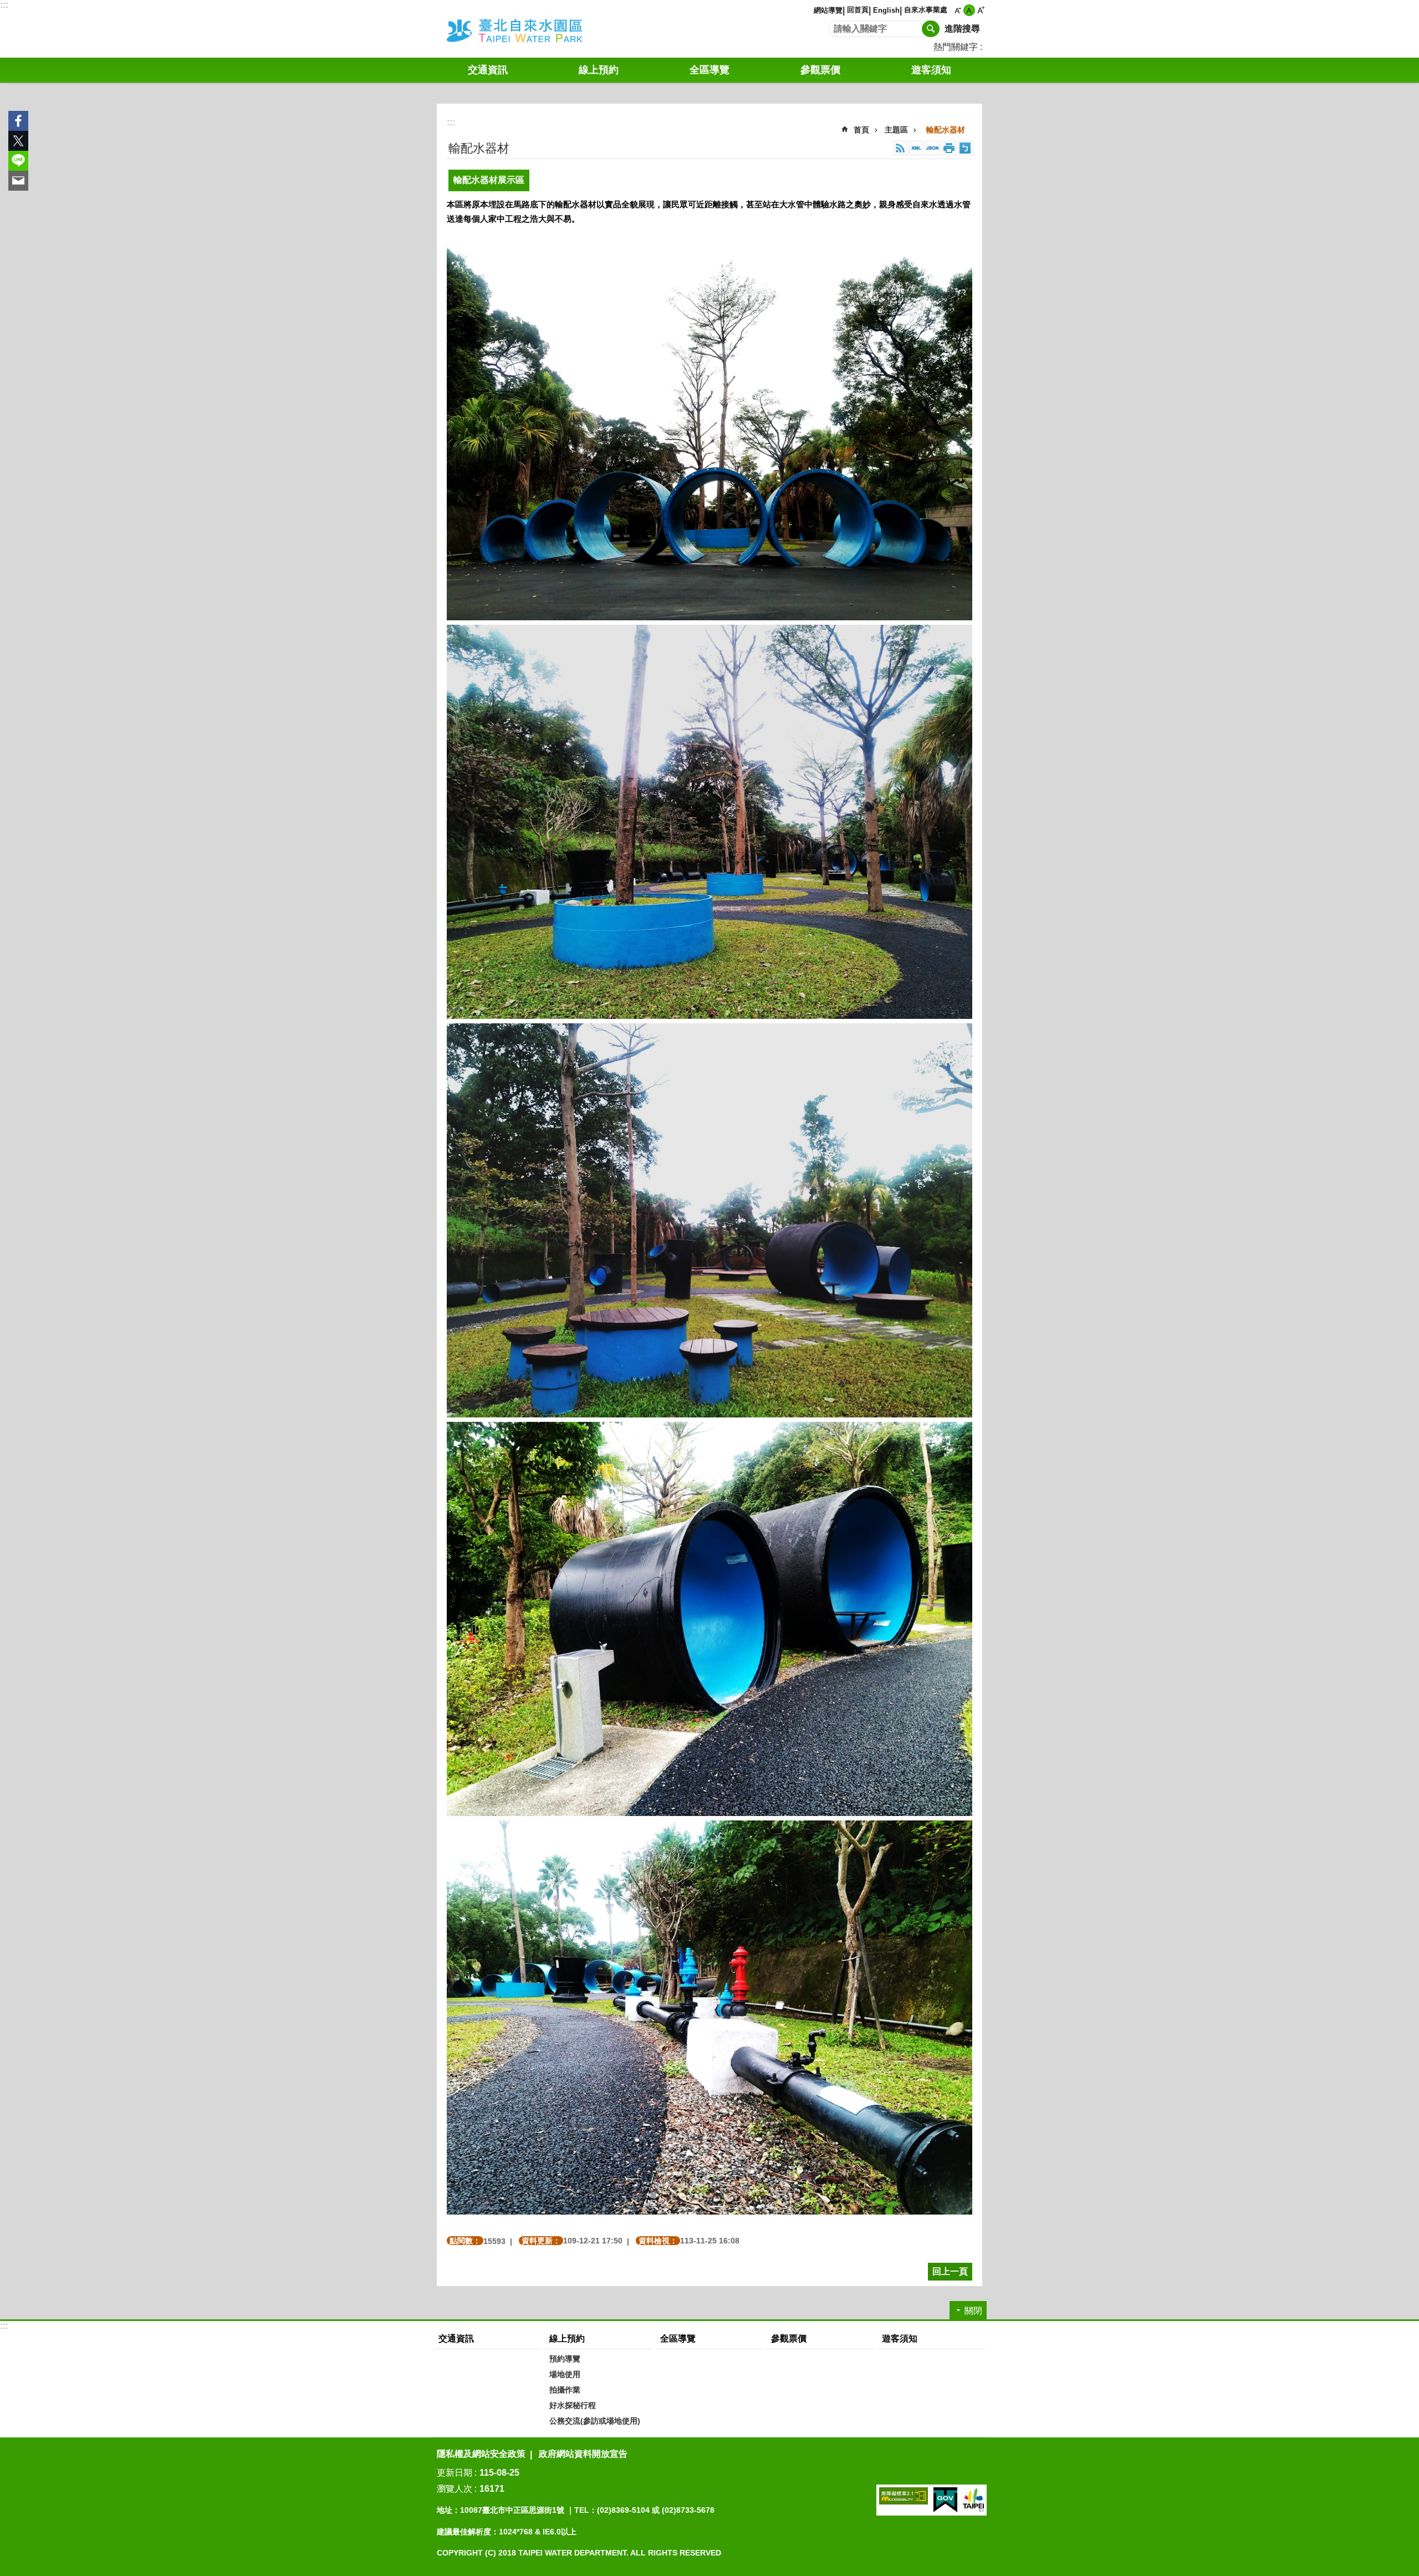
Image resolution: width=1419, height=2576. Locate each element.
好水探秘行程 (573, 2405)
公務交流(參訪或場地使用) (595, 2421)
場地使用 (565, 2374)
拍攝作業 (565, 2390)
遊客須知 (931, 70)
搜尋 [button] (931, 29)
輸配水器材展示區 (489, 180)
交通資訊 (488, 70)
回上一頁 (950, 2271)
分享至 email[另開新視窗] (18, 181)
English (886, 10)
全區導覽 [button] (709, 70)
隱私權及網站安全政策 (481, 2454)
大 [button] (981, 10)
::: (4, 5)
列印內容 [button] (949, 148)
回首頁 (858, 10)
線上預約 (599, 70)
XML (916, 148)
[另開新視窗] (904, 2496)
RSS (900, 148)
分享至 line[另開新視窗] (18, 161)
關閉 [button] (973, 2311)
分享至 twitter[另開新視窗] (18, 141)
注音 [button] (965, 148)
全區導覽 (678, 2338)
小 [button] (958, 10)
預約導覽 (565, 2359)
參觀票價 (820, 70)
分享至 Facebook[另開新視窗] (18, 121)
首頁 (861, 130)
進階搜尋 (962, 29)
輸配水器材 (946, 130)
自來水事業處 (926, 10)
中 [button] (969, 10)
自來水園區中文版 (529, 29)
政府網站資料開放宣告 (583, 2454)
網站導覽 (828, 10)
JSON (932, 148)
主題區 (896, 130)
